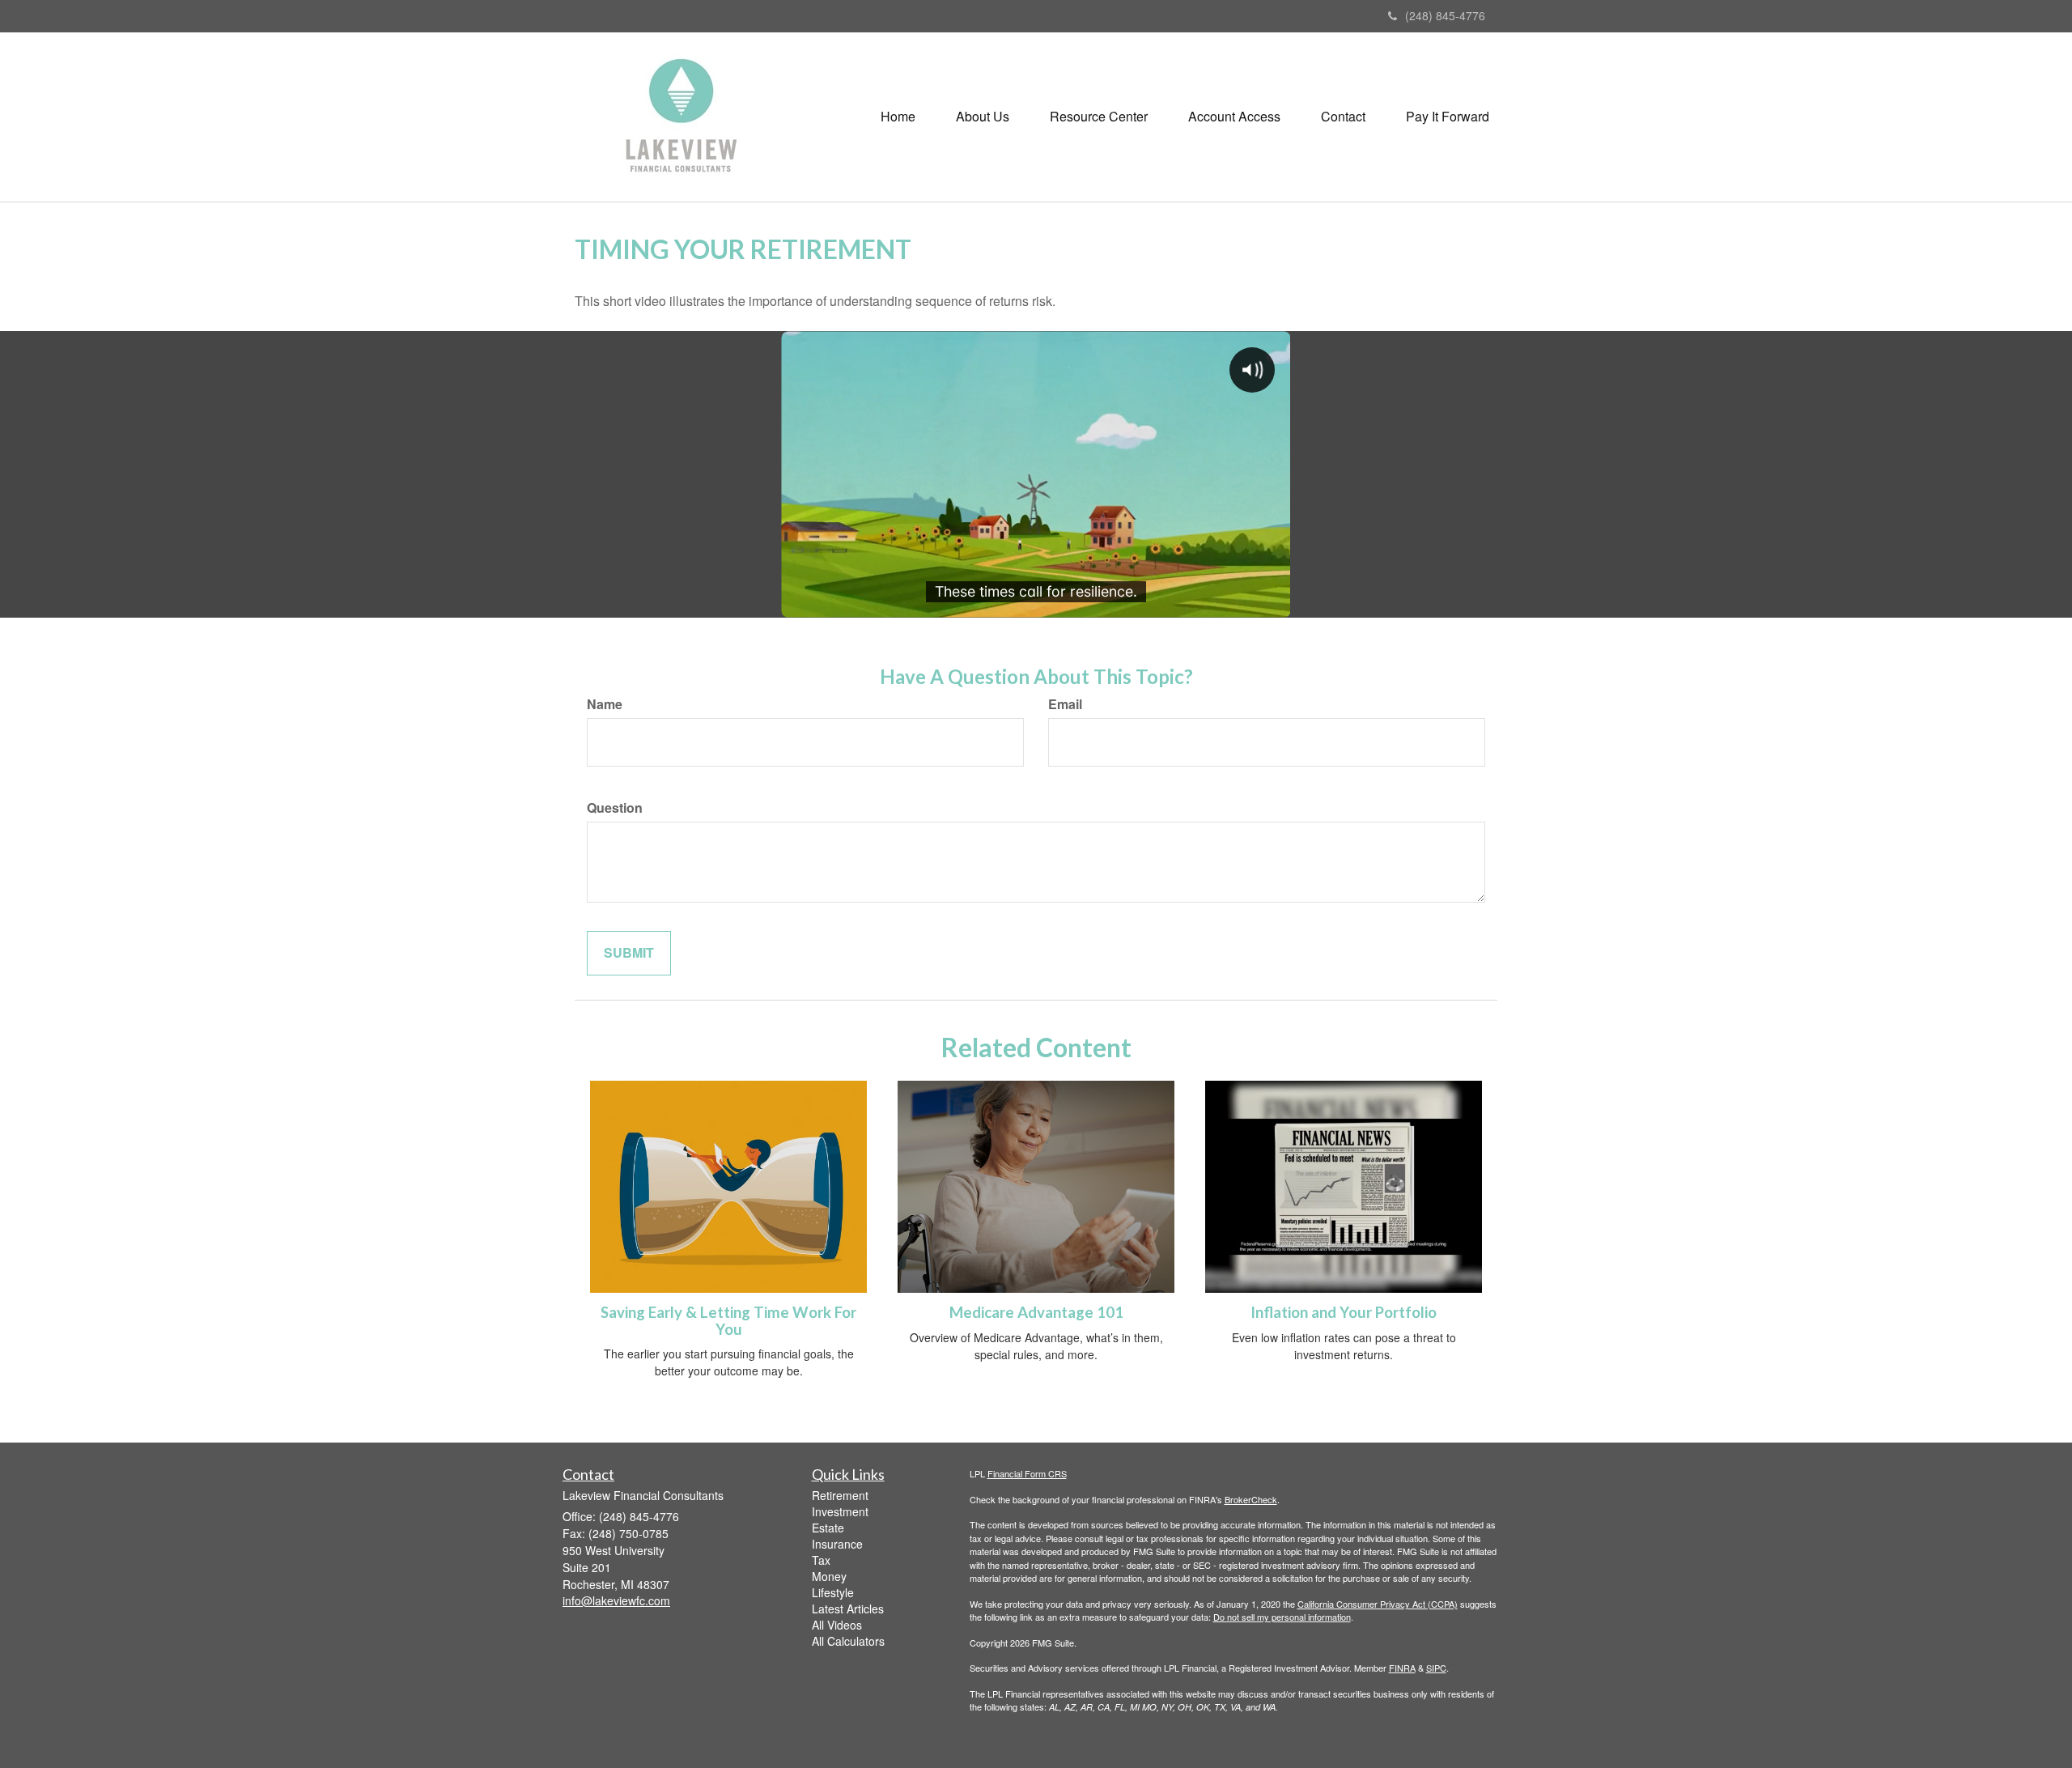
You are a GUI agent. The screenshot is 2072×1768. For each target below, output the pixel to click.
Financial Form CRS (1027, 1473)
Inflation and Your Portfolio (1344, 1312)
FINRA (1402, 1668)
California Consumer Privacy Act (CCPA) (1378, 1604)
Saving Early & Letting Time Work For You (728, 1321)
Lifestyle (833, 1592)
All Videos (837, 1625)
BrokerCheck (1251, 1499)
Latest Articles (848, 1609)
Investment (840, 1511)
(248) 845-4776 (1445, 15)
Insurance (837, 1544)
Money (829, 1576)
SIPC (1436, 1668)
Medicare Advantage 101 (1036, 1312)
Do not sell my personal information (1282, 1617)
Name (605, 704)
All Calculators (848, 1641)
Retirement (840, 1495)
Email (1065, 704)
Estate (828, 1528)
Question (615, 808)
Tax (821, 1560)
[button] (983, 117)
